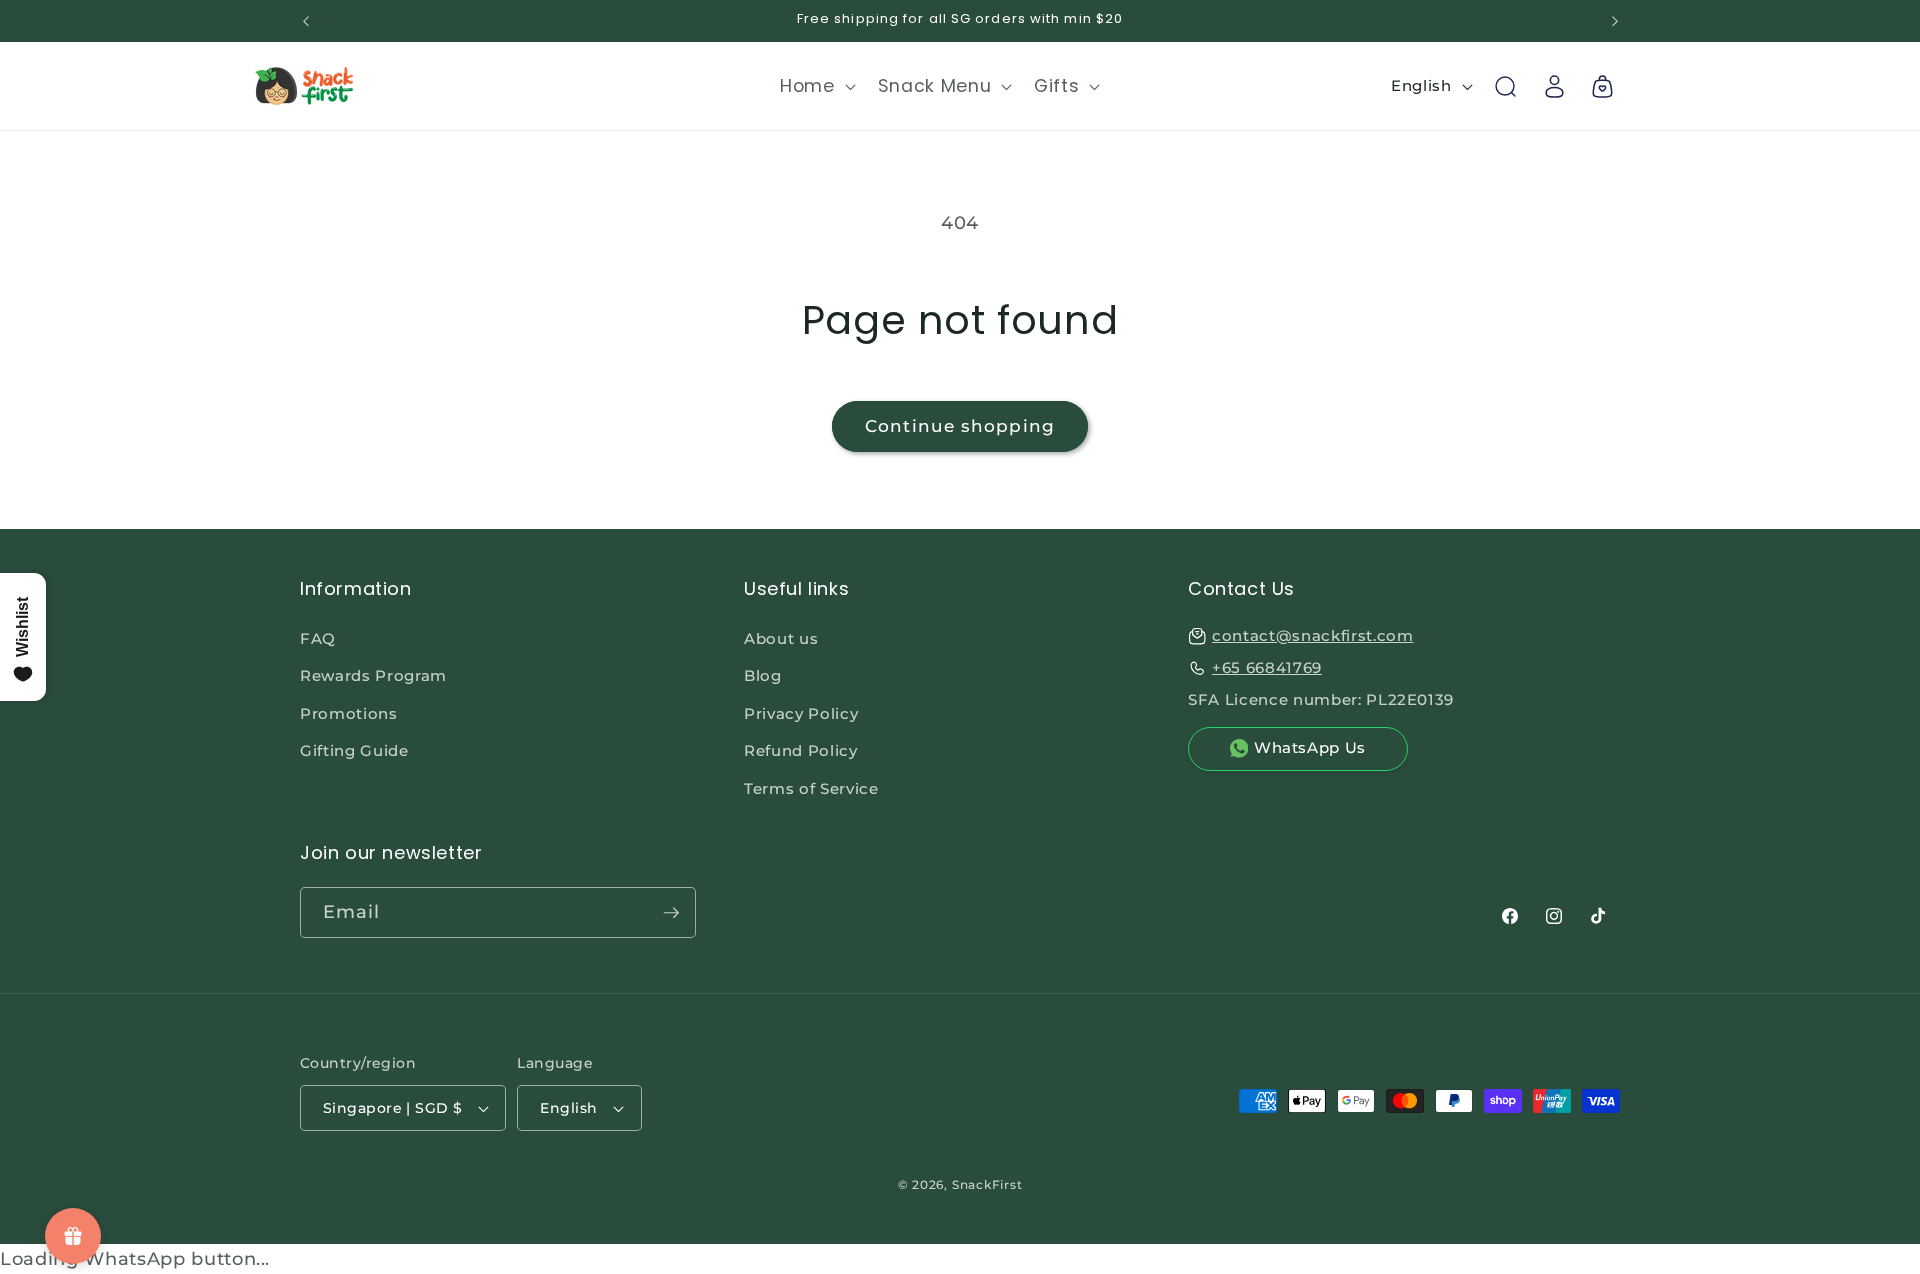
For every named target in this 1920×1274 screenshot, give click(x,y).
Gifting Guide (354, 750)
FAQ (318, 638)
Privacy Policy (801, 713)
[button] (816, 86)
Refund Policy (801, 750)
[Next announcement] (1615, 21)
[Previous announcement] (306, 21)
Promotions (349, 713)
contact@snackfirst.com (1313, 635)
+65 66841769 (1267, 667)
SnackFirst (987, 1184)
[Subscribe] (671, 913)
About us (781, 638)
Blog (763, 675)
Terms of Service (811, 788)
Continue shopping (960, 426)
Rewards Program (373, 675)
